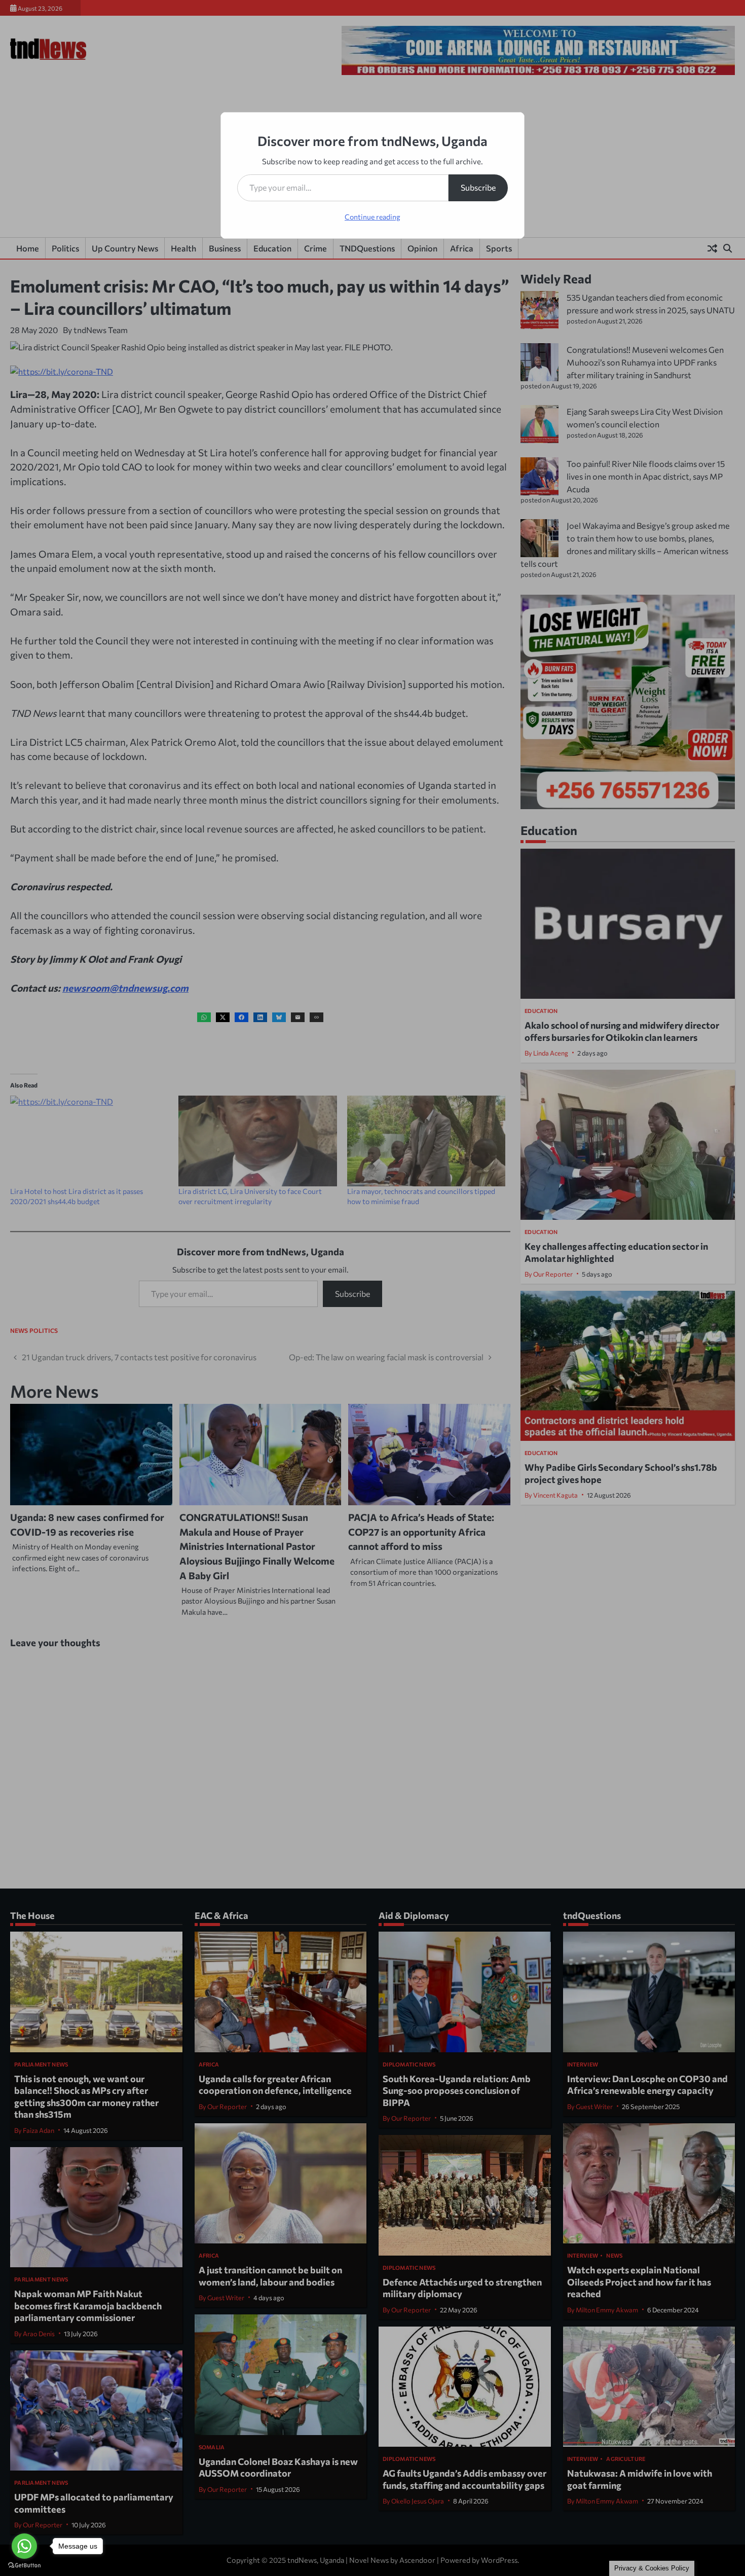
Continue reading (372, 217)
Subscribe (478, 187)
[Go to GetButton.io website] (24, 2566)
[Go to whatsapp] (24, 2546)
